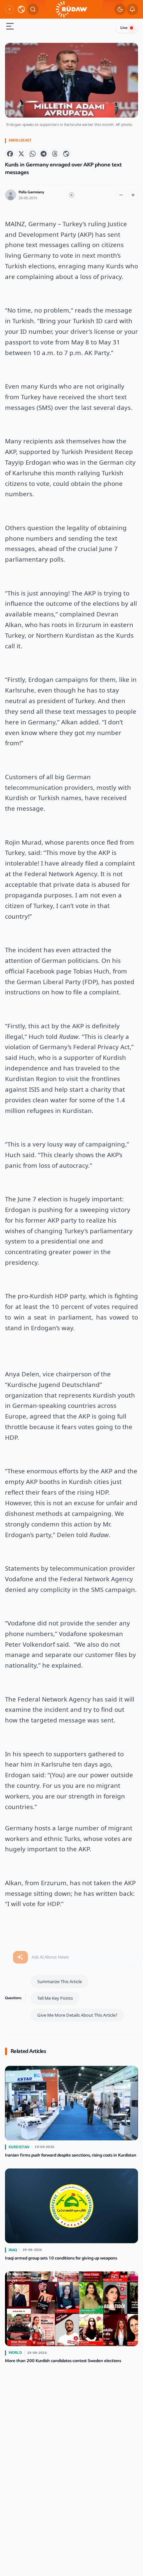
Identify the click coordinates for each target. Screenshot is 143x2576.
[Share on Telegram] (44, 154)
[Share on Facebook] (10, 154)
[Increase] (133, 195)
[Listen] (71, 195)
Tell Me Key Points (55, 1998)
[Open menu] (10, 27)
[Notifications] (132, 9)
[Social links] (9, 9)
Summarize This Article (60, 1981)
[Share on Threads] (55, 154)
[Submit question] (20, 1957)
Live (124, 28)
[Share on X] (21, 154)
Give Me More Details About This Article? (77, 2015)
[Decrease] (121, 195)
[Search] (33, 9)
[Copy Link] (66, 154)
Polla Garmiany (31, 192)
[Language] (21, 9)
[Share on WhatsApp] (33, 154)
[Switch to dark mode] (120, 9)
